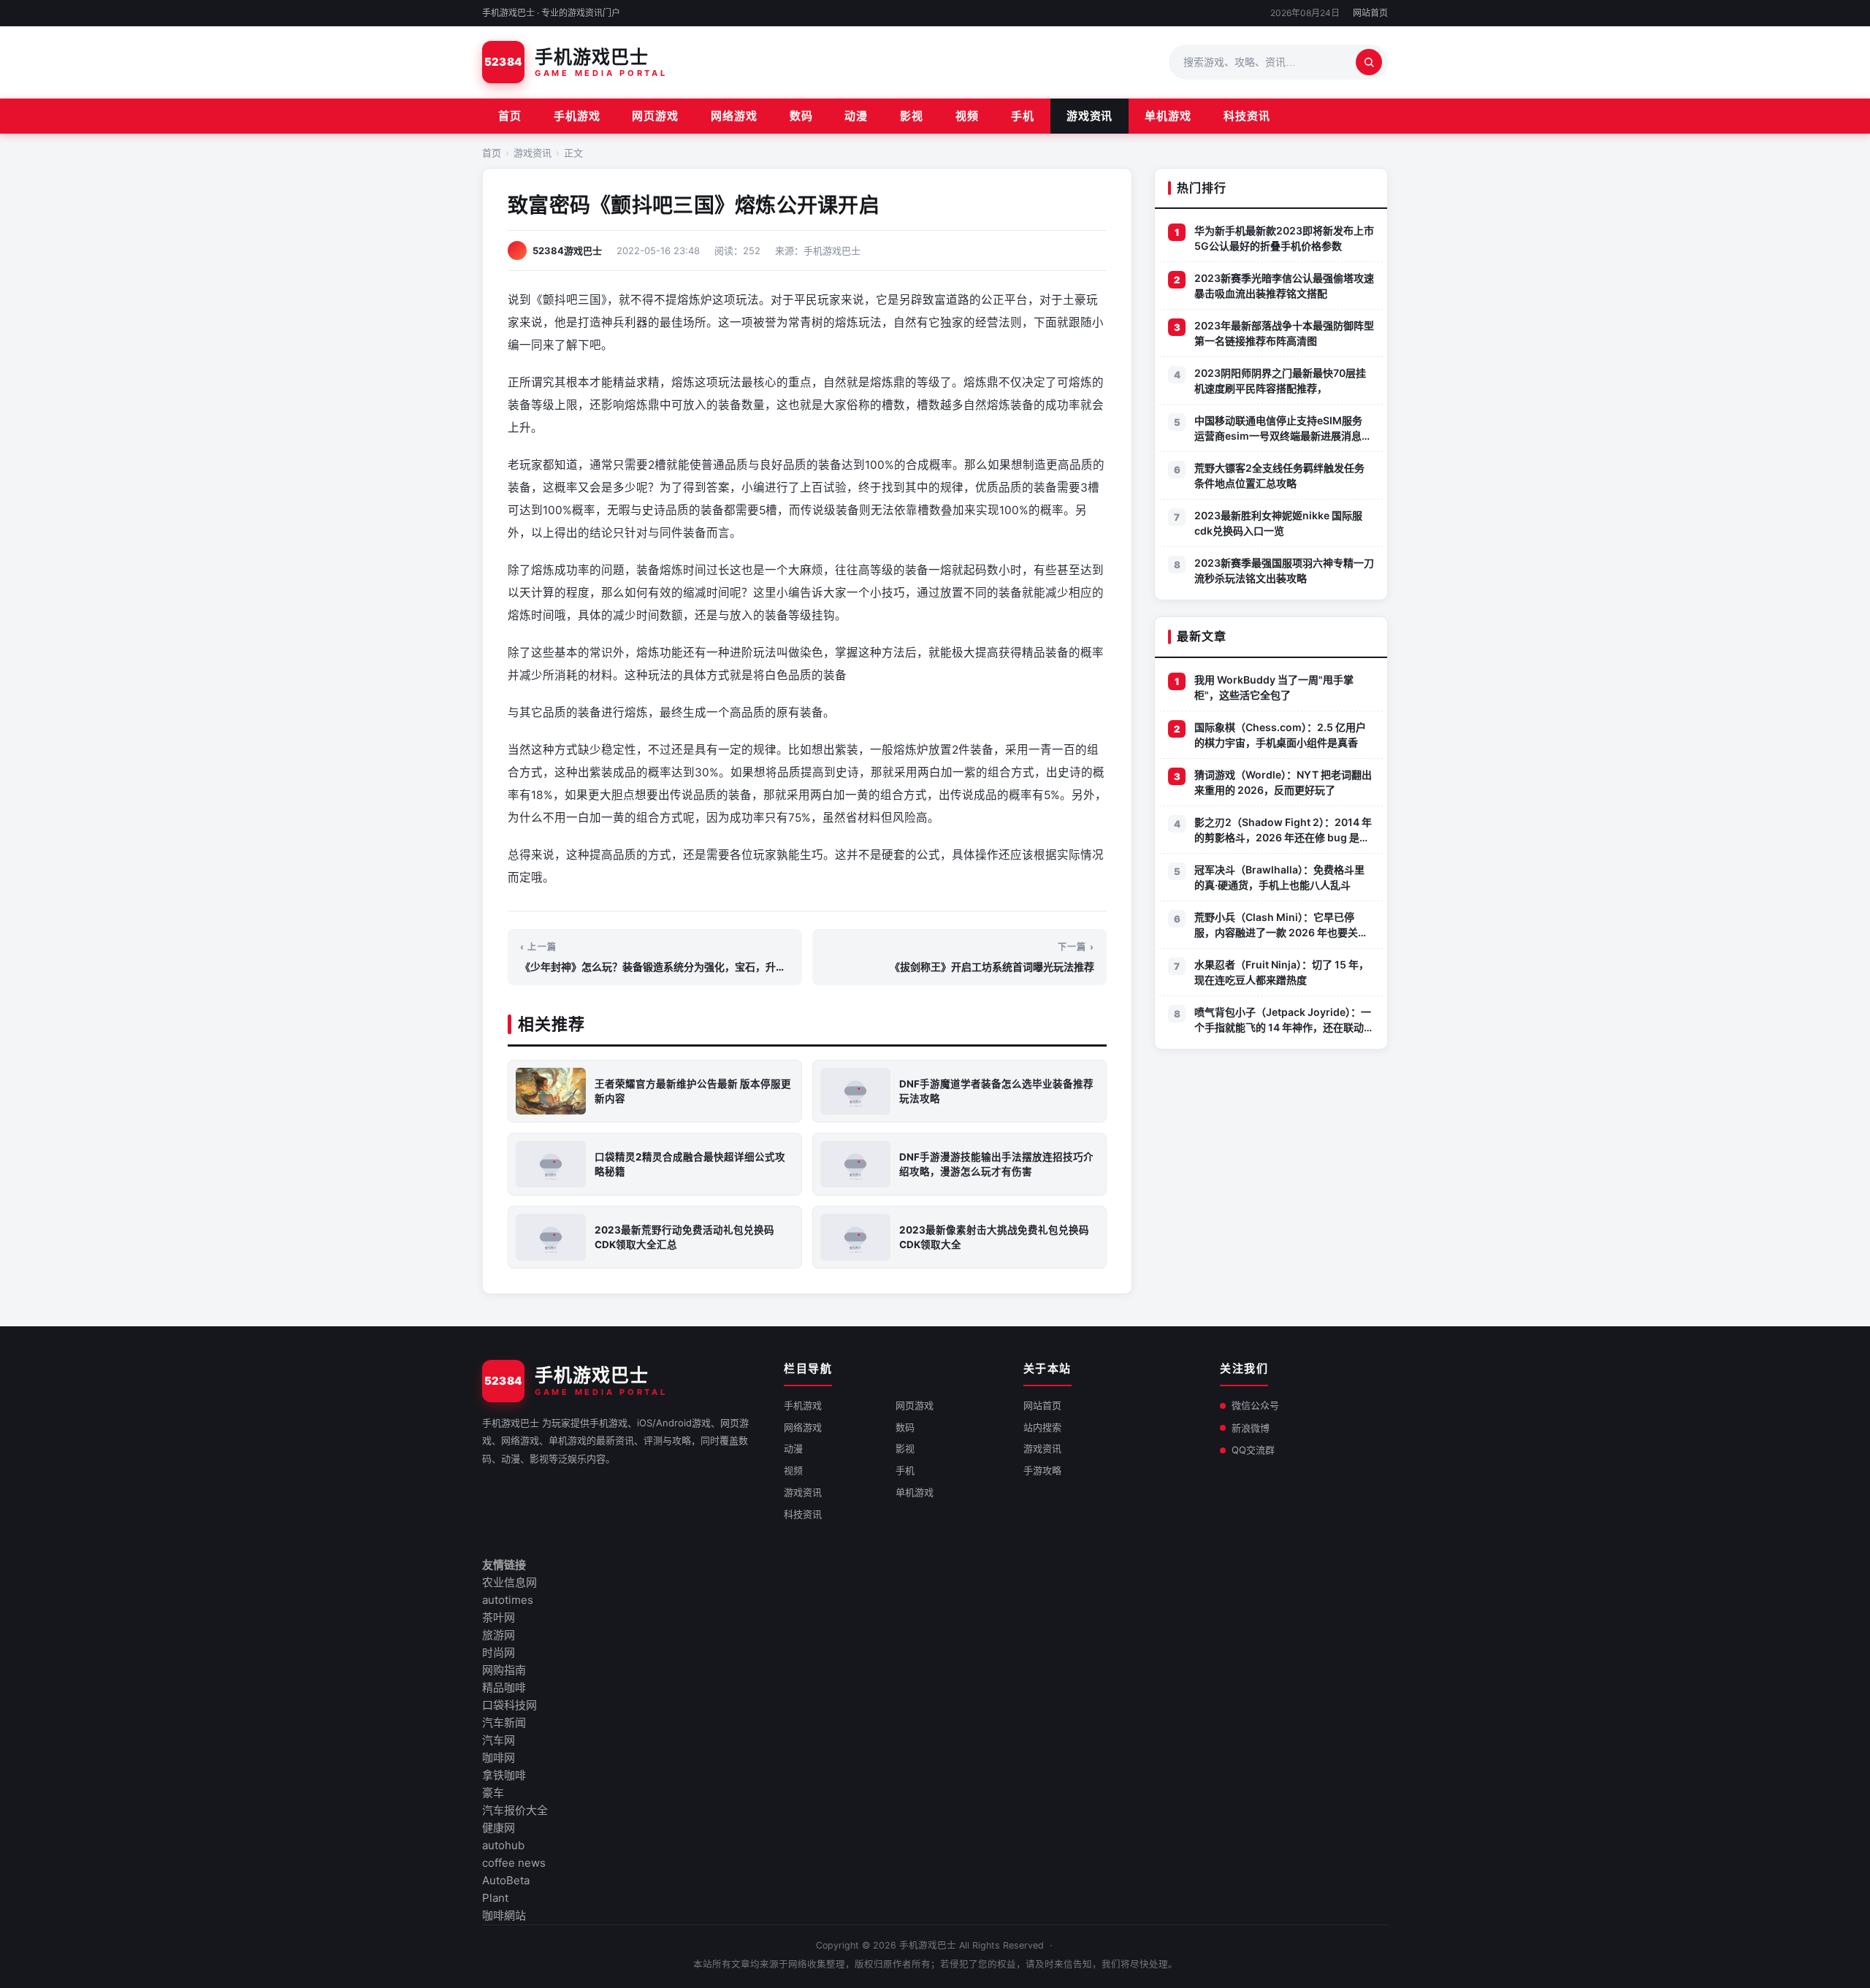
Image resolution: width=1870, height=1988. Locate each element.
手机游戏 (577, 116)
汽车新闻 (504, 1723)
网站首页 (1370, 13)
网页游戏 (655, 116)
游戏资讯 (1090, 116)
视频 (967, 116)
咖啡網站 (504, 1915)
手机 (1023, 116)
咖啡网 (499, 1758)
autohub (503, 1845)
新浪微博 (1251, 1428)
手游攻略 (1042, 1470)
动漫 (856, 116)
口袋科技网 (510, 1705)
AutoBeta (506, 1880)
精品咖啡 (504, 1687)
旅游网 (499, 1635)
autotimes (508, 1600)
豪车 (493, 1793)
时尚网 (499, 1652)
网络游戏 (734, 116)
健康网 (499, 1828)
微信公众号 (1255, 1405)
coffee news (514, 1863)
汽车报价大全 (515, 1810)
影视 (912, 116)
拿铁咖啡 (504, 1775)
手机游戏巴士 (928, 1945)
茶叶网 (499, 1617)
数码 (801, 116)
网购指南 (504, 1670)
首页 (510, 116)
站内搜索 (1042, 1427)
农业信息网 (510, 1582)
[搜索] (1369, 62)
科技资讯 (1247, 116)
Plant (495, 1898)
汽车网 (499, 1740)
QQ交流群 (1253, 1450)
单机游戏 (1168, 116)
